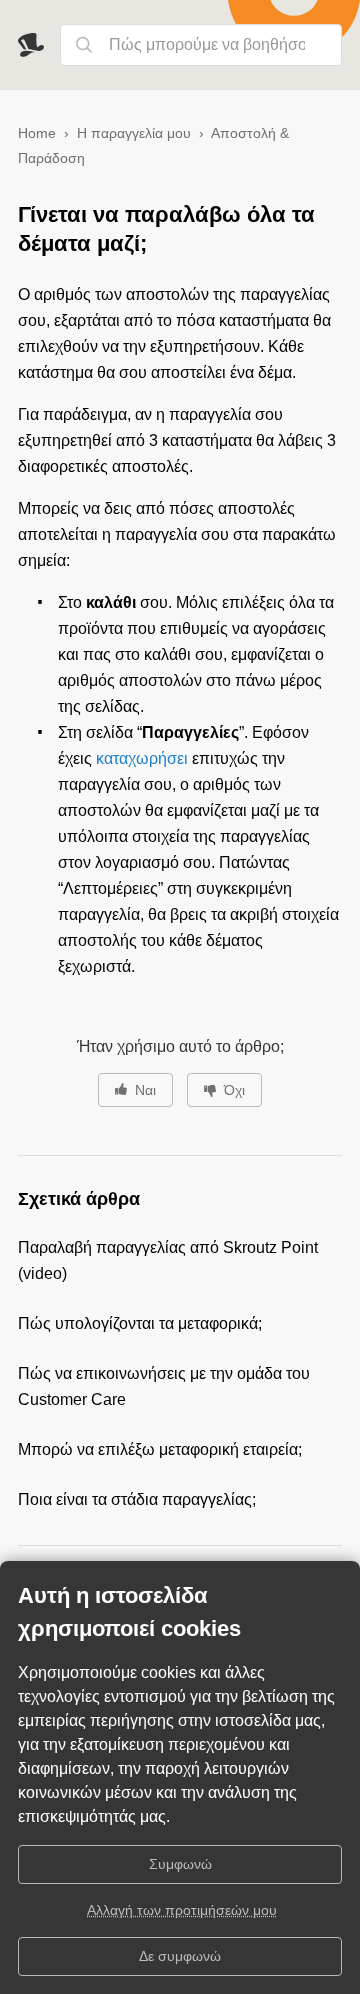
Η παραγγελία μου (134, 133)
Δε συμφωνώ (180, 1956)
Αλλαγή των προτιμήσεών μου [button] (182, 1910)
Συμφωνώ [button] (180, 1864)
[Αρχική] (39, 45)
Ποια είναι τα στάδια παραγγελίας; (137, 1499)
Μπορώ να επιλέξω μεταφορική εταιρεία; (160, 1449)
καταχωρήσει (142, 758)
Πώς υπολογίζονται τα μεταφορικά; (140, 1323)
